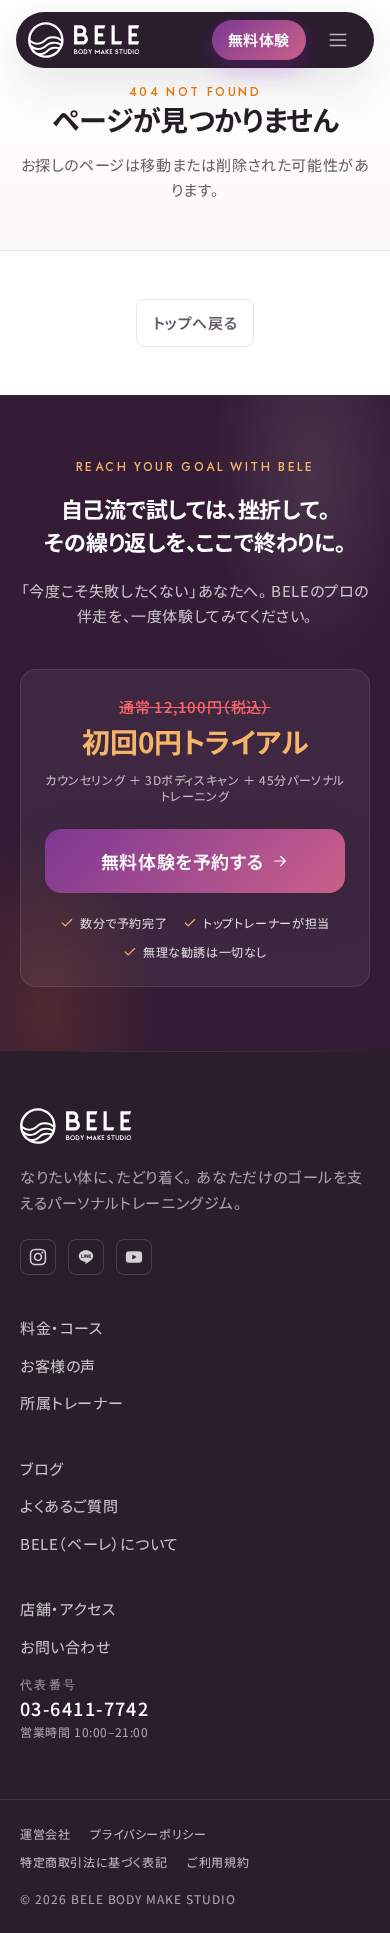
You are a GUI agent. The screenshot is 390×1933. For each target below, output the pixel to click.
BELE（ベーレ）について (99, 1543)
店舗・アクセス (67, 1608)
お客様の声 (58, 1365)
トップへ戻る (195, 322)
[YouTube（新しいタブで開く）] (134, 1257)
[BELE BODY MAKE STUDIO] (83, 40)
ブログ (42, 1468)
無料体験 (259, 39)
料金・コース (61, 1327)
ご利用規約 (218, 1861)
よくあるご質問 (69, 1505)
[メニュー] (338, 40)
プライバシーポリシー (148, 1833)
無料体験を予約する (182, 861)
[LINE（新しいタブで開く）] (86, 1257)
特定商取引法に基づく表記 (93, 1861)
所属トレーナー (71, 1402)
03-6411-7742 (84, 1708)
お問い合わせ (65, 1646)
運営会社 (45, 1833)
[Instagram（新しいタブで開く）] (38, 1257)
